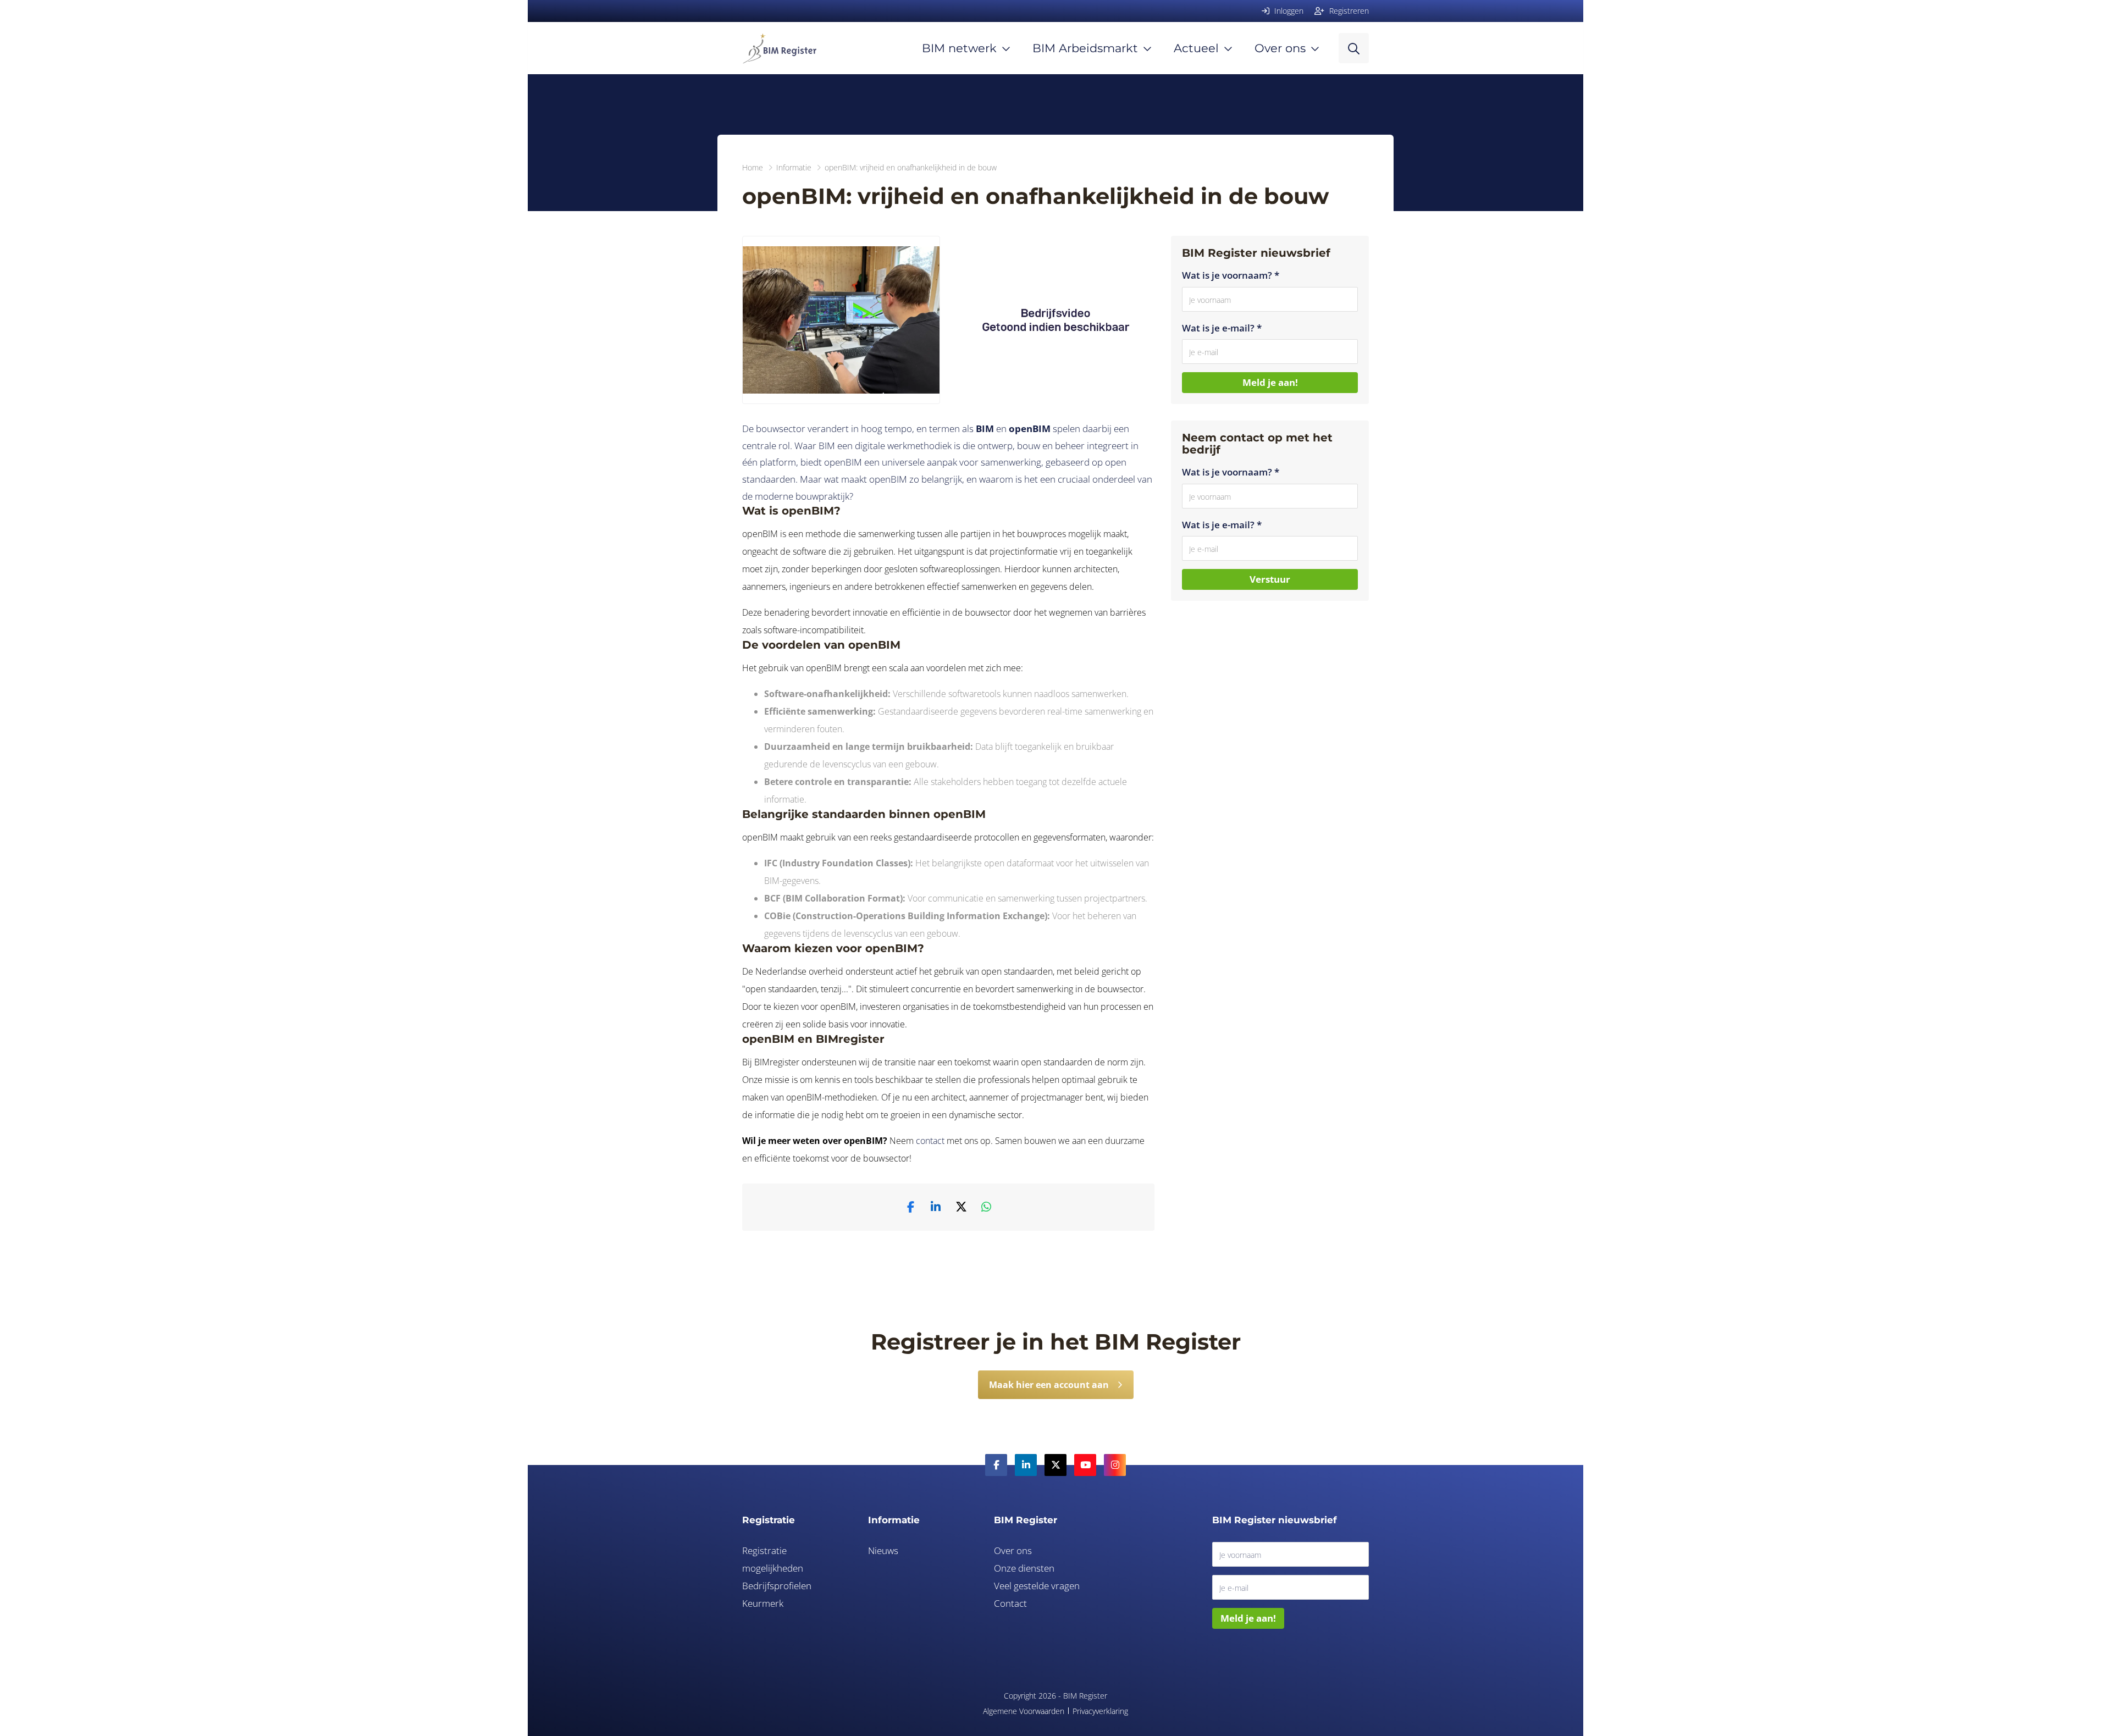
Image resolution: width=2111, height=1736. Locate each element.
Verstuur (1270, 579)
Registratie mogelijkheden (773, 1559)
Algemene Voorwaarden (1024, 1711)
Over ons (1013, 1550)
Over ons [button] (1280, 48)
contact (930, 1141)
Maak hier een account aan (1049, 1385)
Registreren (1348, 11)
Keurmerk (763, 1603)
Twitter (1055, 1465)
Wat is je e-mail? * (1222, 328)
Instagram (1115, 1465)
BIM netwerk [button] (959, 48)
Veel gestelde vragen (1037, 1586)
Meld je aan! (1270, 382)
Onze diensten (1024, 1568)
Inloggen (1288, 11)
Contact (1010, 1603)
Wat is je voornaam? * (1231, 275)
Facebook (996, 1465)
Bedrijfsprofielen (777, 1586)
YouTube (1085, 1465)
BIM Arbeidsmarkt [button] (1085, 48)
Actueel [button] (1196, 48)
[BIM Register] (779, 48)
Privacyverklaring (1100, 1711)
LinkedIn (1026, 1465)
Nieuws (883, 1550)
